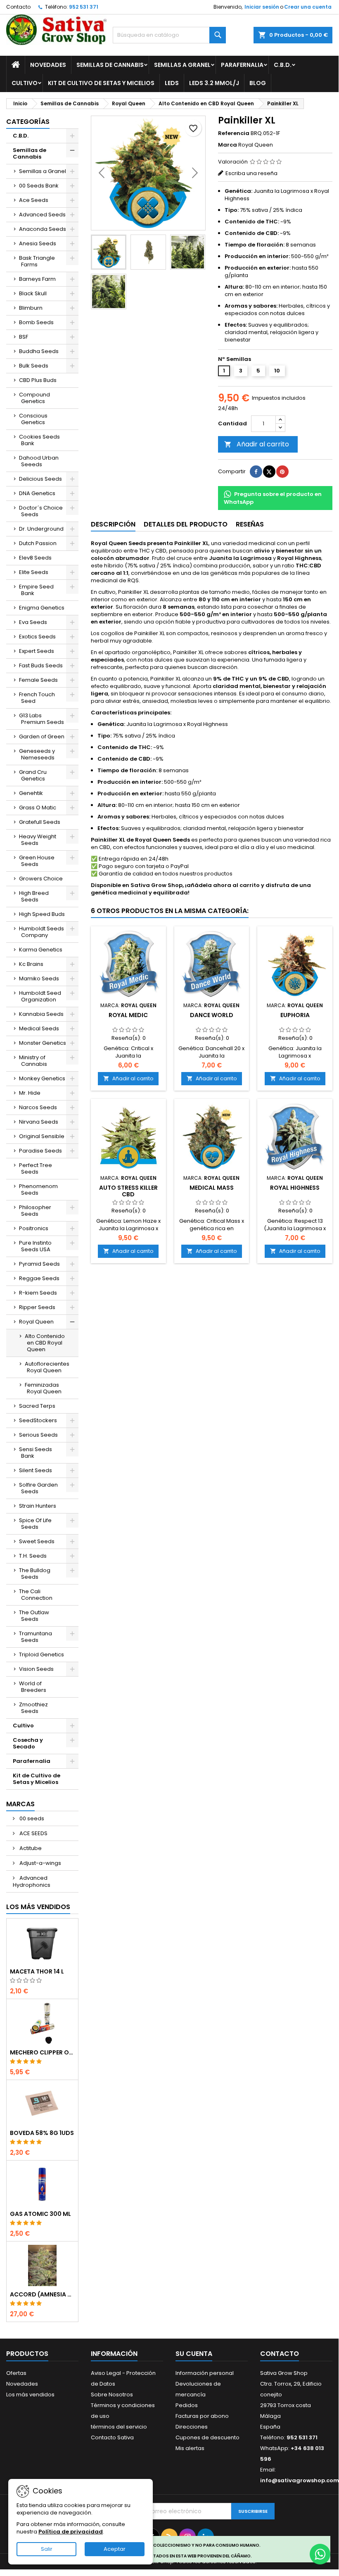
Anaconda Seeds (43, 229)
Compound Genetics (34, 398)
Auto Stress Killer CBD (128, 1191)
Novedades (48, 65)
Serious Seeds (38, 1435)
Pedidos (187, 2405)
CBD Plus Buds (38, 380)
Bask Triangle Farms (37, 261)
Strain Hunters (38, 1506)
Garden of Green (42, 737)
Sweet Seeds (37, 1541)
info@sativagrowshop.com (300, 2480)
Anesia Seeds (38, 243)
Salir (47, 2549)
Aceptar (115, 2549)
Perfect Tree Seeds (36, 1168)
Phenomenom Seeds (38, 1190)
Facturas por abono (202, 2416)
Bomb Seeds (36, 322)
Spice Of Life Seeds (35, 1524)
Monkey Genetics (42, 1078)
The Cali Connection (36, 1595)
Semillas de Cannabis (110, 65)
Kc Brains (31, 964)
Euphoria (295, 1015)
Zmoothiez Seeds (33, 1708)
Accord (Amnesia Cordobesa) (42, 2294)
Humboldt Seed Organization (40, 996)
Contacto (18, 7)
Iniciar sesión (262, 7)
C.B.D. (283, 65)
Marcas (20, 1804)
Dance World (212, 1015)
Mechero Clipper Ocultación (42, 2052)
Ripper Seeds (37, 1307)
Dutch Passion (38, 543)
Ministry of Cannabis (33, 1061)
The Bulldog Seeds (35, 1574)
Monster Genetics (43, 1043)
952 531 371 (84, 7)
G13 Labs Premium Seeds (41, 719)
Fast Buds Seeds (41, 665)
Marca (228, 145)
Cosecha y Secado (28, 1743)
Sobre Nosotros (112, 2395)
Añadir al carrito (257, 444)
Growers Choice (41, 879)
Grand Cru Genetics (33, 775)
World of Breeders (33, 1687)
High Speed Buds (42, 914)
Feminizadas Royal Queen (43, 1388)
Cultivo (25, 83)
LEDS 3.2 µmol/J (214, 83)
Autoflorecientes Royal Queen (47, 1367)
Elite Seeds (34, 572)
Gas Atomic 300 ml (40, 2214)
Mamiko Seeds (39, 978)
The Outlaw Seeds (34, 1616)
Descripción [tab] (113, 524)
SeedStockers (38, 1420)
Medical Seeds (39, 1028)
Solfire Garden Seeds (38, 1488)
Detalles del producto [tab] (186, 524)
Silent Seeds (36, 1470)
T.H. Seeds (33, 1556)
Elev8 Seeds (35, 558)
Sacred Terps (37, 1406)
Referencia (234, 133)
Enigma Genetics (42, 608)
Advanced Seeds (42, 215)
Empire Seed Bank (36, 590)
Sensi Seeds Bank (36, 1453)
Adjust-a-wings (40, 1863)
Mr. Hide (30, 1093)
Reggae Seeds (39, 1278)
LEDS (172, 83)
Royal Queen (36, 1322)
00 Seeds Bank (39, 186)
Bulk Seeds (34, 366)
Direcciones (192, 2427)
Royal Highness (295, 1188)
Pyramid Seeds (39, 1264)
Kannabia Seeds (41, 1014)
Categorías (28, 122)
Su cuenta (194, 2354)
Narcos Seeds (38, 1107)
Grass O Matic (38, 808)
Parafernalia (242, 65)
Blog (258, 83)
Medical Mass (212, 1188)
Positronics (34, 1228)
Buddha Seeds (39, 351)
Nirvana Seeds (39, 1122)
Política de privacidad (71, 2532)
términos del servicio (119, 2427)
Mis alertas (190, 2448)
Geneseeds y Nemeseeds (37, 754)
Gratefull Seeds (40, 822)
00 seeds (31, 1818)
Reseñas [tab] (250, 524)
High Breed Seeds (34, 896)
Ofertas (16, 2373)
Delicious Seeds (40, 479)
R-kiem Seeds (38, 1293)
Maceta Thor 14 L (37, 1971)
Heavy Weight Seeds (38, 840)
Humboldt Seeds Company (41, 932)
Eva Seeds (33, 622)
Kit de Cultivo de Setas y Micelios (101, 83)
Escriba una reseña (251, 173)
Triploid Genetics (41, 1654)
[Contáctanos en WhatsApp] (320, 2554)
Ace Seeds (34, 200)
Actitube (30, 1848)
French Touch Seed (37, 698)
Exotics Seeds (37, 637)
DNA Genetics (37, 493)
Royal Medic (128, 1015)
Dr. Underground (41, 529)
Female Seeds (38, 680)
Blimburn (31, 308)
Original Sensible (42, 1136)
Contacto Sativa (112, 2437)
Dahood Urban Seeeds (39, 461)
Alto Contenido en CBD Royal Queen (45, 1343)
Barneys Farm (37, 279)
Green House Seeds (37, 861)
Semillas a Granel (182, 65)
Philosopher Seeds (35, 1211)
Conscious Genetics (33, 419)
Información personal (205, 2373)
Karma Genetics (41, 950)
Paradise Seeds (40, 1151)
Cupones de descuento (207, 2437)
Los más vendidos (38, 1907)
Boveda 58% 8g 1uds (42, 2133)
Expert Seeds (37, 651)
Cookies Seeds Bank (39, 440)
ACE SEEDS (33, 1833)
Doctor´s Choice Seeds (41, 511)
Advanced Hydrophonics (32, 1881)
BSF (24, 337)
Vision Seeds (36, 1669)
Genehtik (31, 793)
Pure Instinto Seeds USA (35, 1246)
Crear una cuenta (308, 7)
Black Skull (33, 293)
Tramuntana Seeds (36, 1637)
